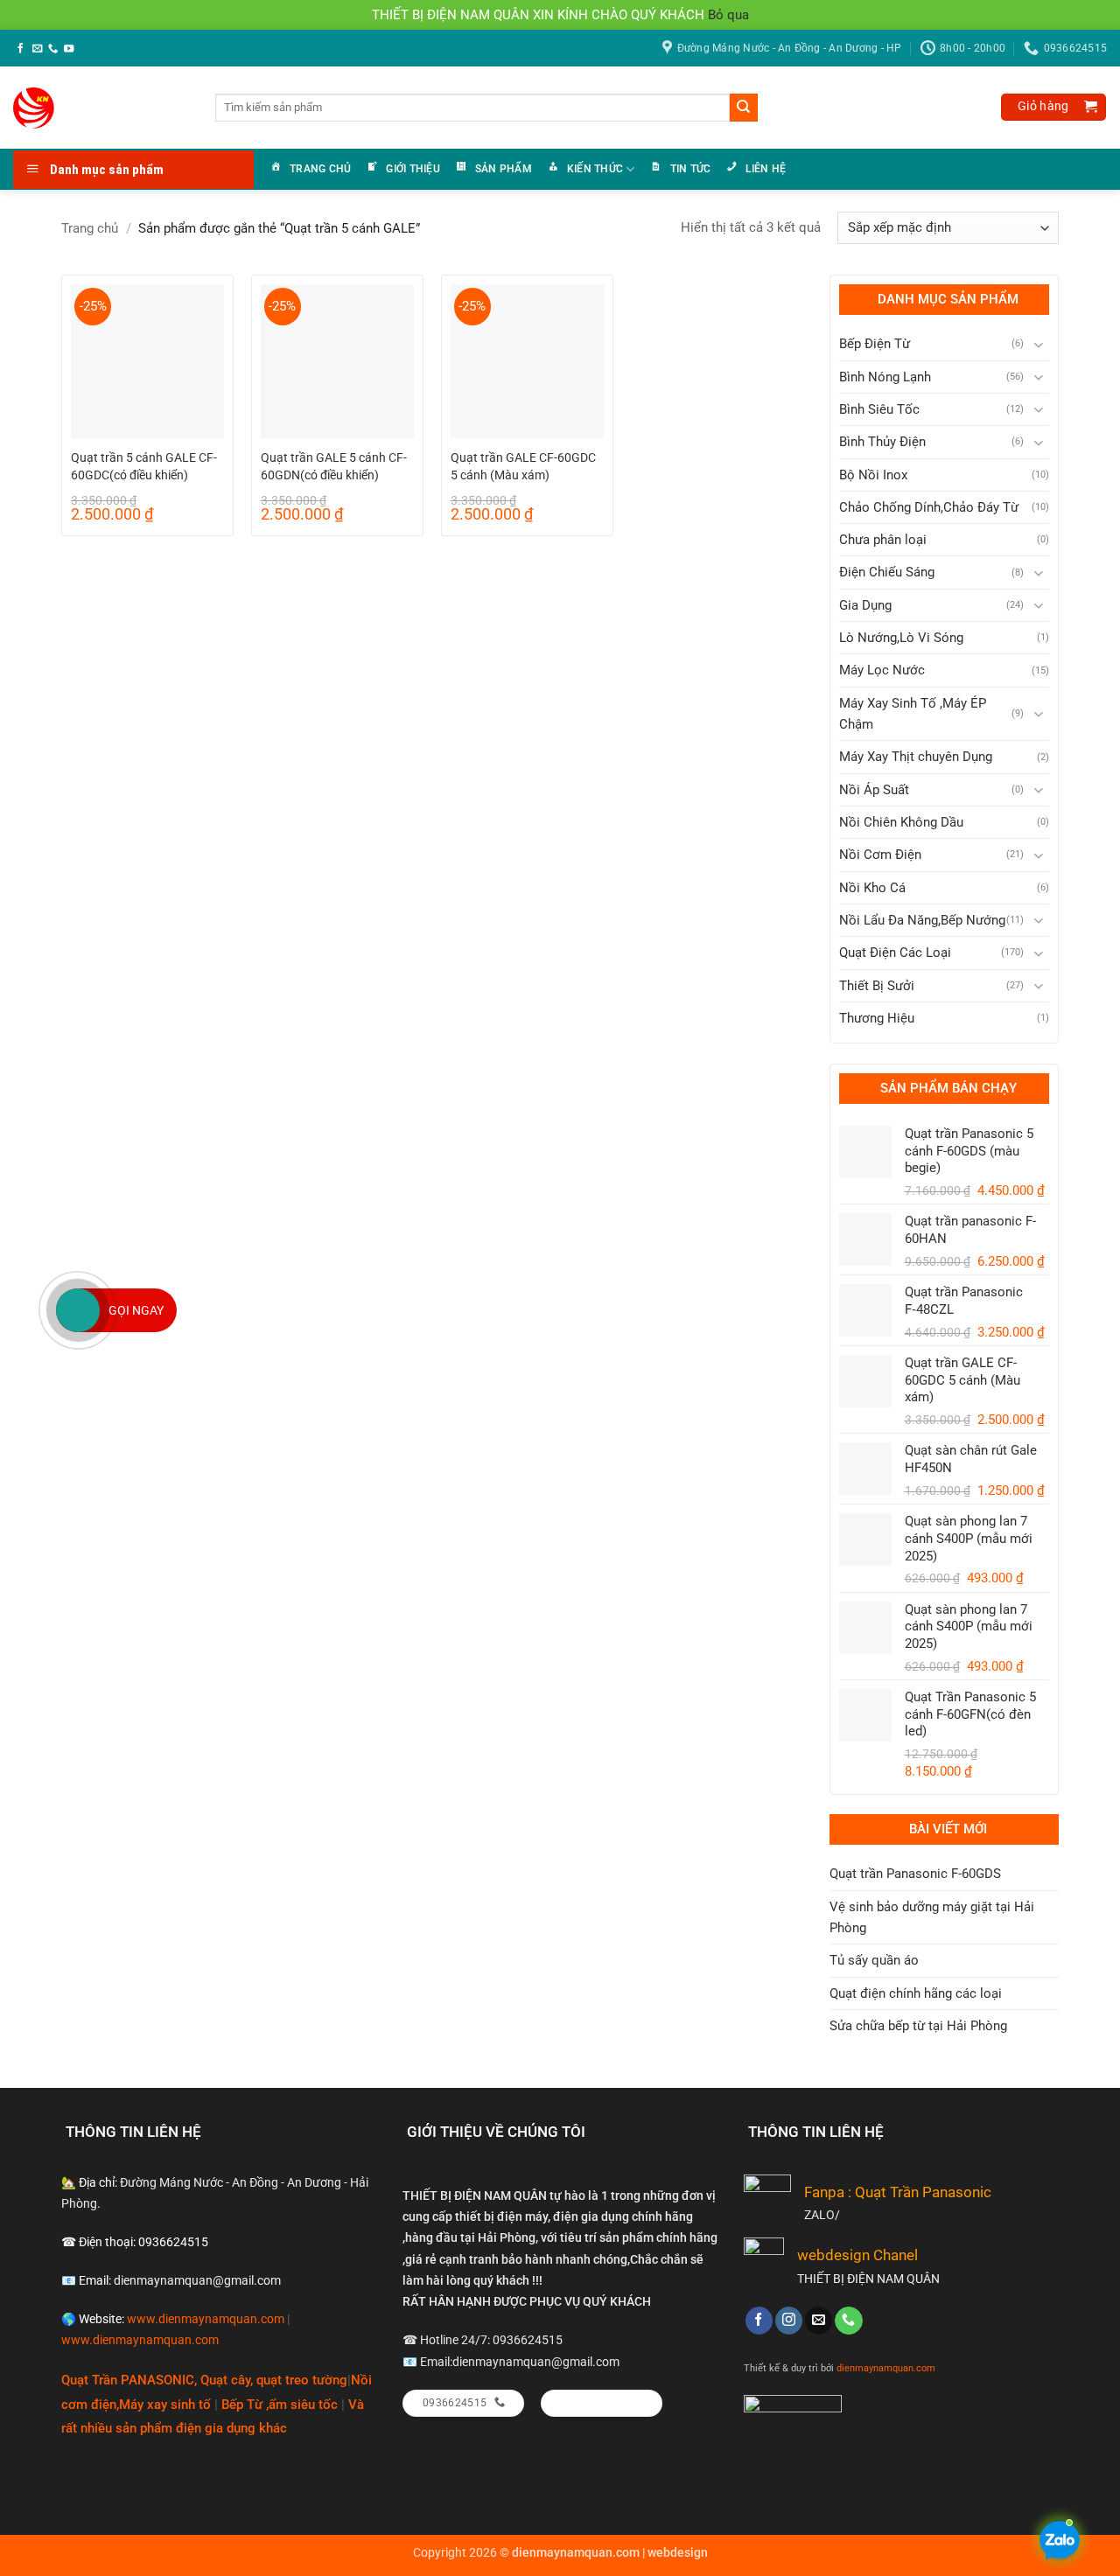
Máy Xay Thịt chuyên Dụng (916, 757)
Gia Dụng (865, 605)
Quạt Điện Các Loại (895, 953)
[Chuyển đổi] (1039, 344)
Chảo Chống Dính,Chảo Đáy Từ (929, 507)
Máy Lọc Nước (882, 670)
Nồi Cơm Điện (880, 855)
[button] (1053, 107)
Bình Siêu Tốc (879, 409)
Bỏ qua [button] (728, 15)
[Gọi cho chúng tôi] (53, 49)
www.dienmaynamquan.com (206, 2319)
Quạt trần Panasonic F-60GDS (915, 1874)
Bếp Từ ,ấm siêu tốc (281, 2405)
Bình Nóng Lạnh (885, 377)
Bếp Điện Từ (875, 344)
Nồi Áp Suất (874, 790)
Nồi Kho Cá (872, 888)
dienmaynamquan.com (886, 2368)
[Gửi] (744, 108)
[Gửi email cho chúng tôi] (37, 49)
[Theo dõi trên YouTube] (69, 49)
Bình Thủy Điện (882, 442)
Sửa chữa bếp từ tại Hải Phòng (918, 2026)
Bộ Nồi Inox (873, 475)
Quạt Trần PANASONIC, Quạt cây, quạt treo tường (204, 2380)
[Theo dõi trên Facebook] (21, 49)
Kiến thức (595, 169)
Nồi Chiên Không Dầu (901, 822)
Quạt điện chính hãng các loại (916, 1993)
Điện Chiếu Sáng (887, 572)
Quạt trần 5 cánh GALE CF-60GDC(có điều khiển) (144, 466)
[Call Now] (78, 1310)
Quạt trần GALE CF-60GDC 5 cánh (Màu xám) (523, 466)
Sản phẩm (504, 169)
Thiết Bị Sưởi (877, 986)
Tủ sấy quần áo (874, 1960)
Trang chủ (320, 169)
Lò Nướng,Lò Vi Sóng (901, 638)
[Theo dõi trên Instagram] (789, 2321)
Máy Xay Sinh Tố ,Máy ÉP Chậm (913, 714)
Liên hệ (766, 169)
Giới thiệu (413, 169)
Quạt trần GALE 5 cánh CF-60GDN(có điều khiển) (334, 466)
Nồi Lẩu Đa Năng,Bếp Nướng (922, 920)
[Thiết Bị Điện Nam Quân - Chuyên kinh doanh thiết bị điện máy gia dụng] (37, 108)
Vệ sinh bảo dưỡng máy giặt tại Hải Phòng (932, 1917)
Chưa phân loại (883, 540)
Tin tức (691, 169)
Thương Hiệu (877, 1018)
